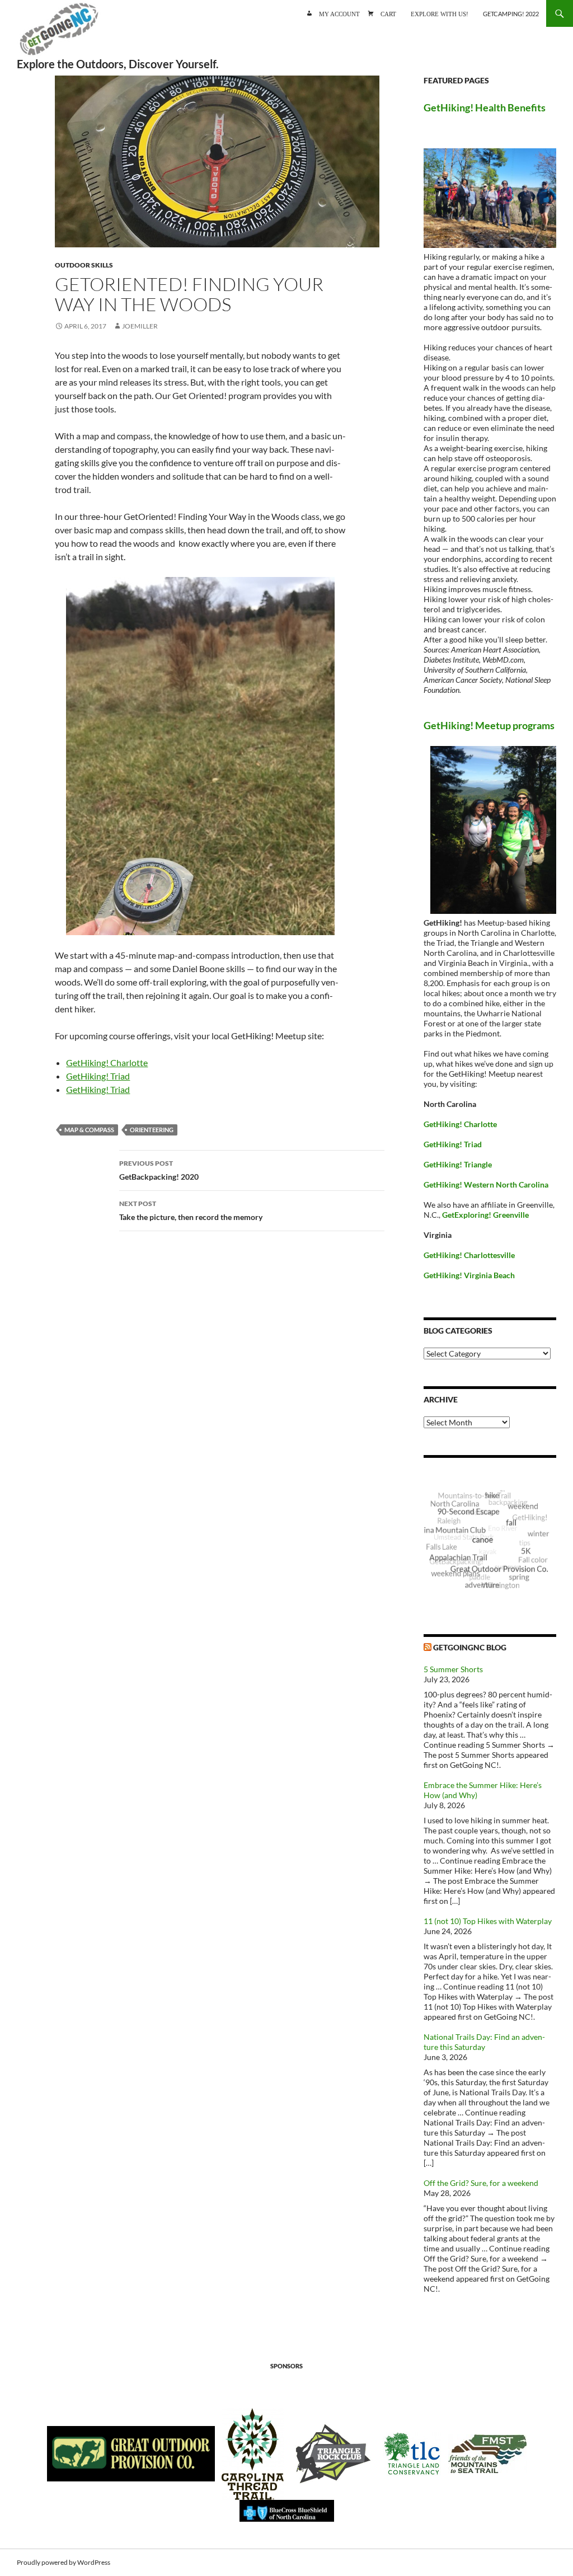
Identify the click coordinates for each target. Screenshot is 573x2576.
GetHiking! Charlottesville (469, 1255)
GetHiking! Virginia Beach (469, 1275)
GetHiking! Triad (98, 1076)
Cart (388, 13)
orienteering (152, 1130)
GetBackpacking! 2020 (159, 1170)
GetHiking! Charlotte (107, 1062)
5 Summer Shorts (453, 1669)
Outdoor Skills (84, 265)
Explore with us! (440, 13)
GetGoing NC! (59, 34)
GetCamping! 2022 (511, 14)
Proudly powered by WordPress (64, 2562)
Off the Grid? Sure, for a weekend (481, 2183)
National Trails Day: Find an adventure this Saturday (484, 2042)
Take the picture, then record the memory (191, 1210)
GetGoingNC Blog (470, 1647)
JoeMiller (140, 326)
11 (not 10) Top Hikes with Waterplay (488, 1921)
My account (339, 13)
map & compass (89, 1130)
